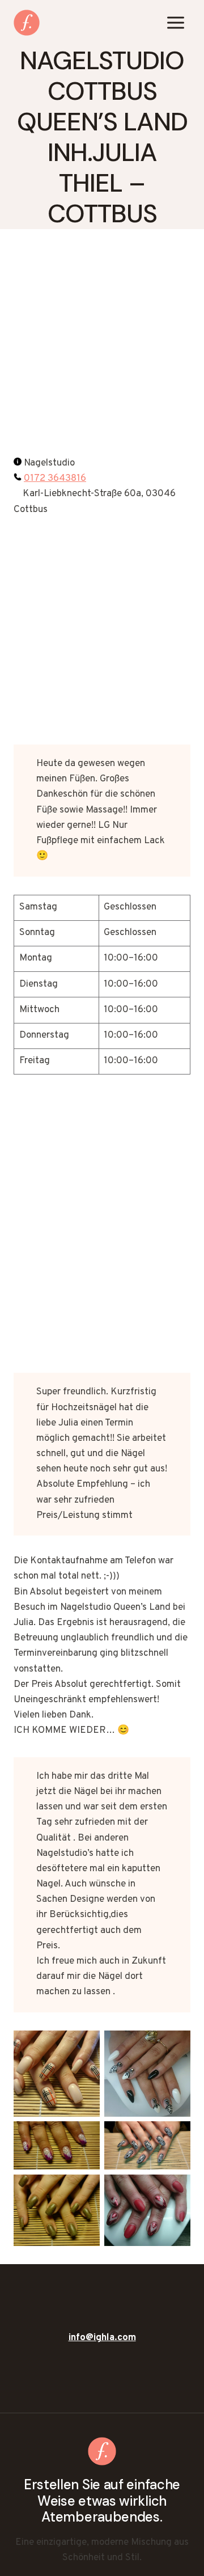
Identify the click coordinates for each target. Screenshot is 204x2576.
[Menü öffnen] (175, 22)
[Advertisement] (102, 349)
